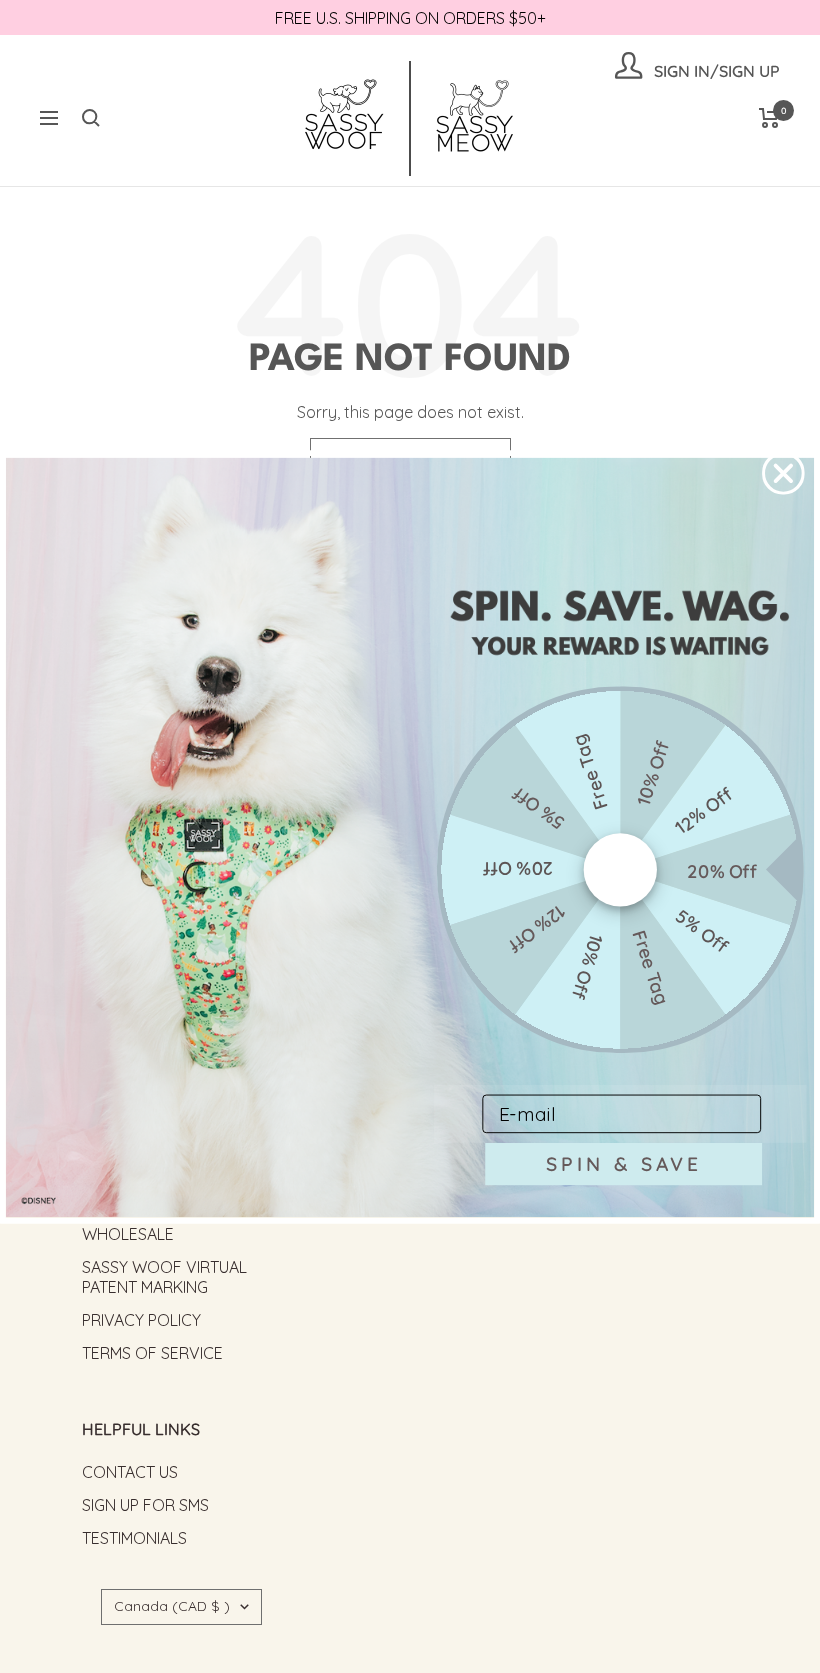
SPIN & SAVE (623, 1163)
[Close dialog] (783, 473)
